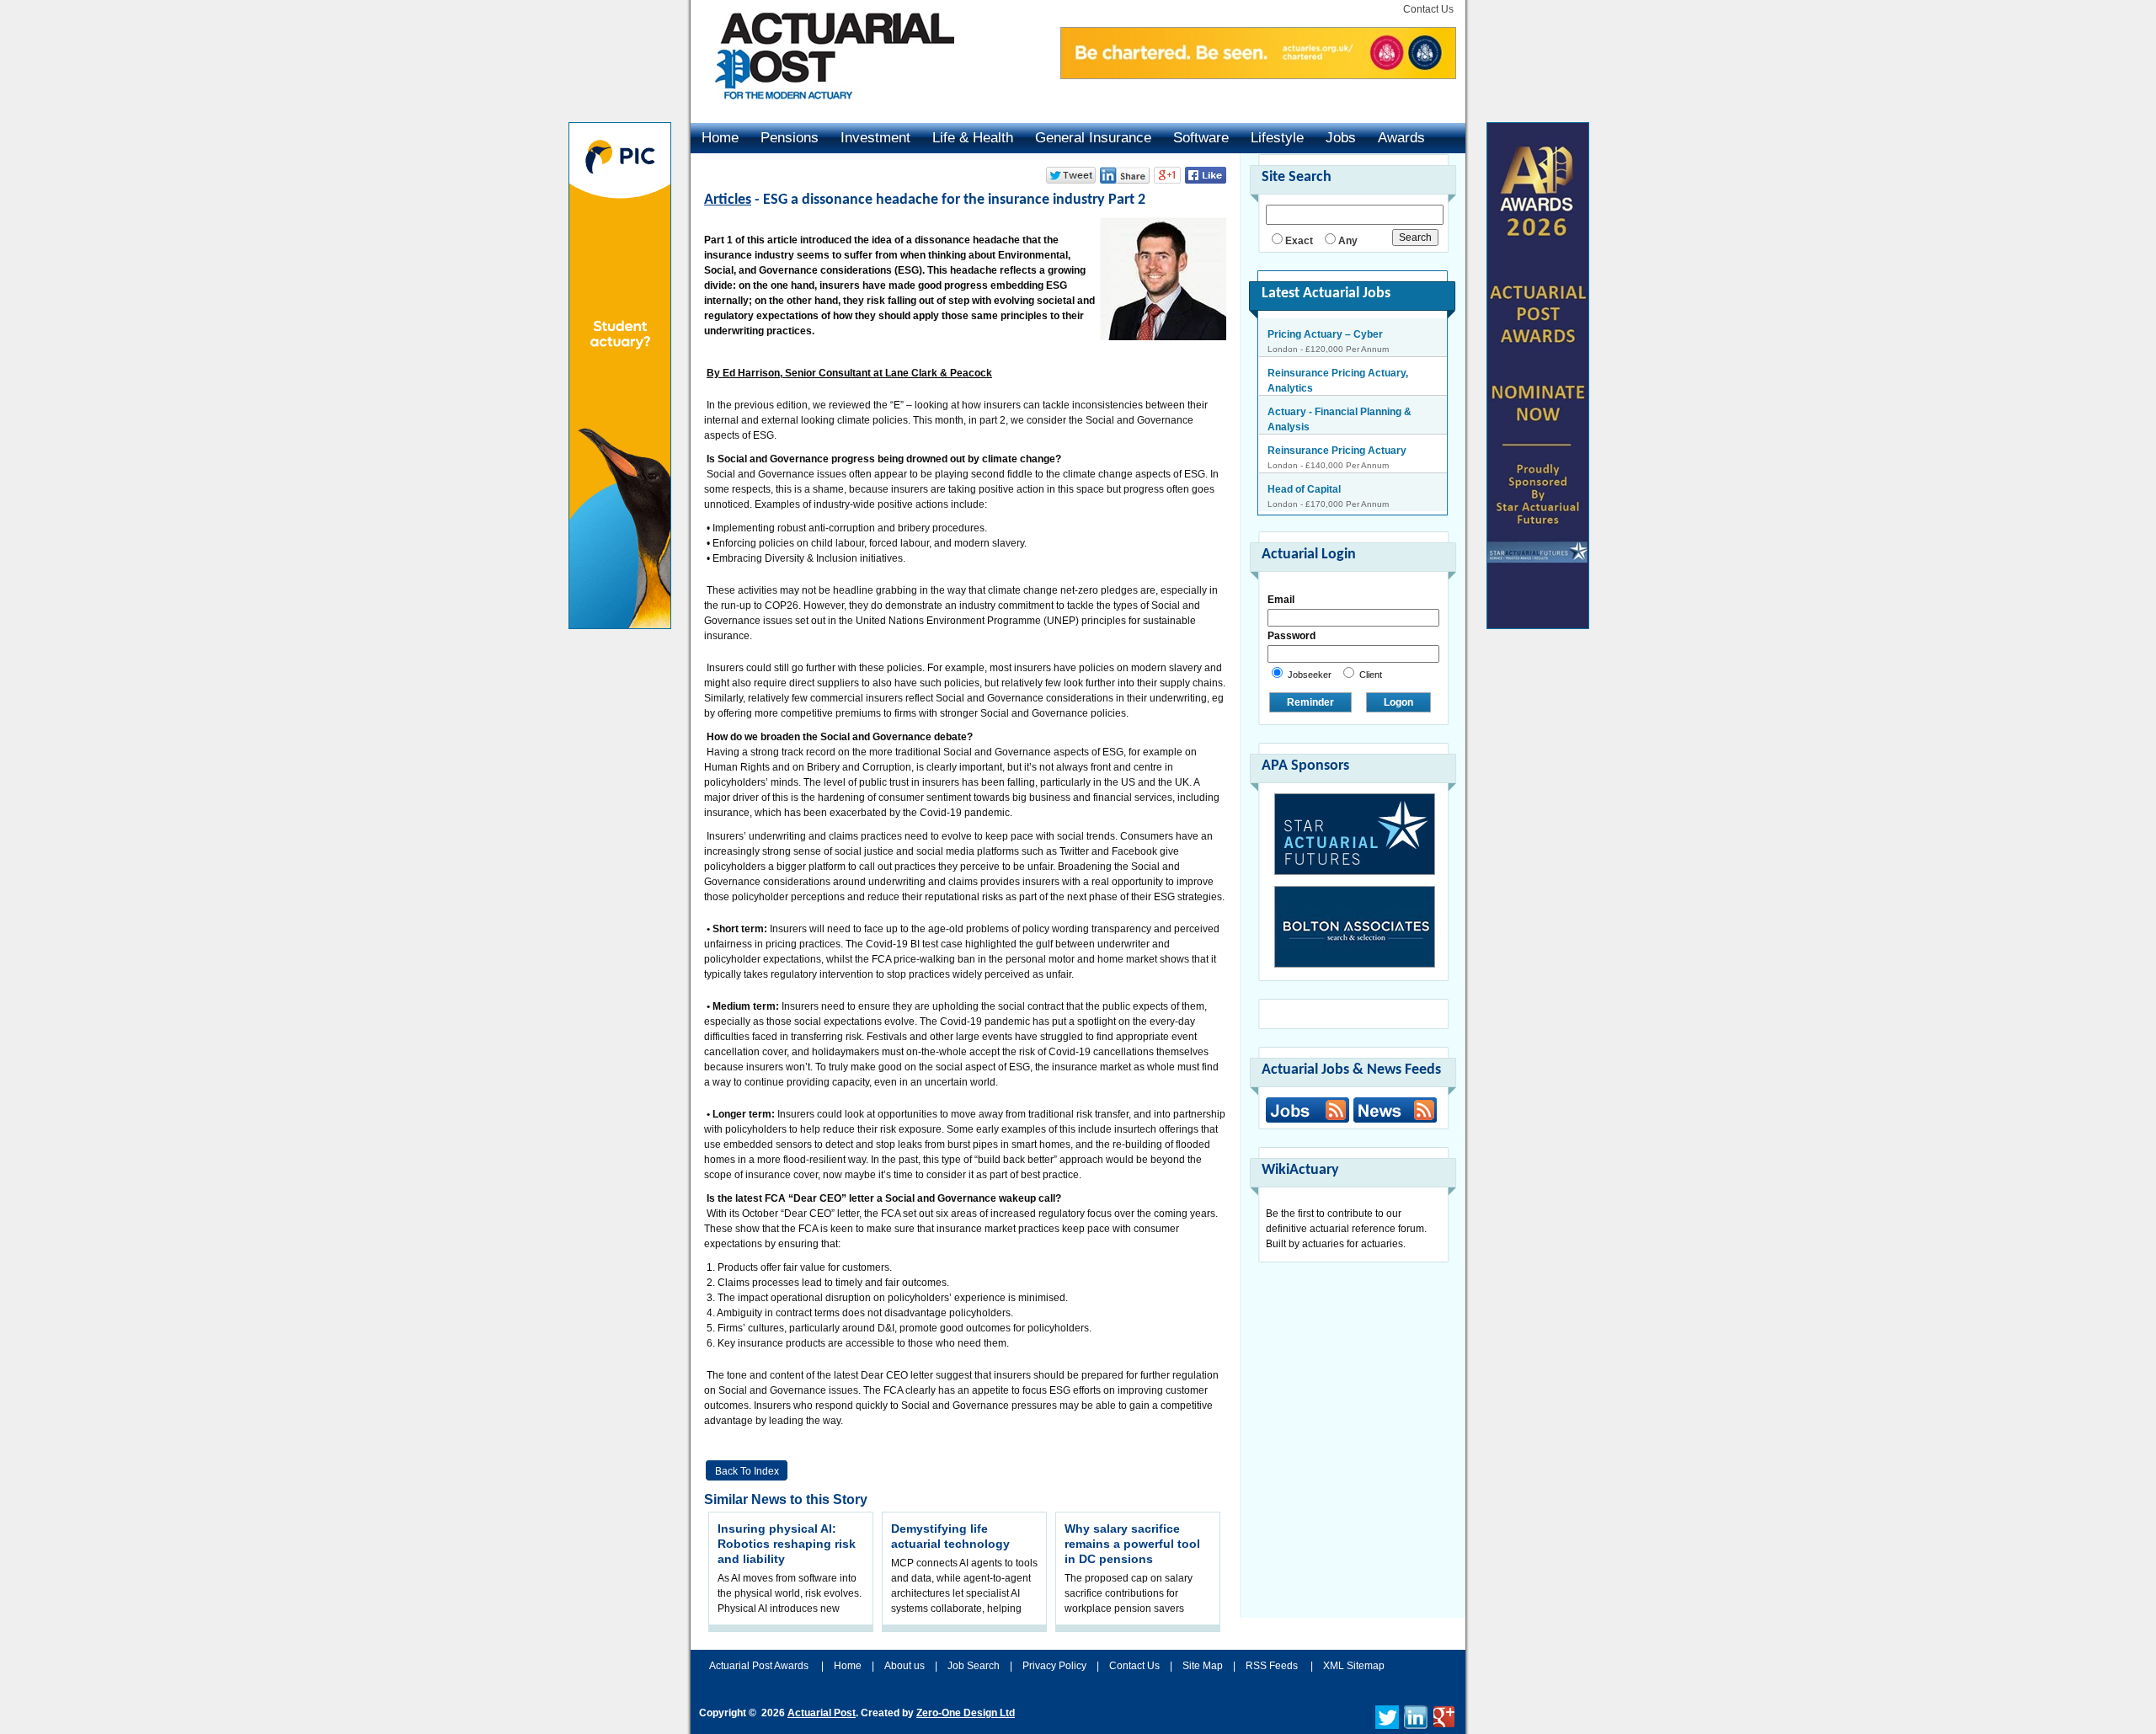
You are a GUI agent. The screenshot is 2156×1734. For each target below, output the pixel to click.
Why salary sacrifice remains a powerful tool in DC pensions (1132, 1544)
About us (905, 1666)
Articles (728, 200)
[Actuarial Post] (823, 109)
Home (720, 138)
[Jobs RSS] (1307, 1110)
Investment (875, 138)
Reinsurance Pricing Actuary (1337, 412)
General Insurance (1093, 138)
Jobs (1341, 138)
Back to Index (747, 1471)
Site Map (1203, 1666)
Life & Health (973, 138)
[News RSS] (1393, 1112)
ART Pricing (1296, 489)
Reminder (1310, 702)
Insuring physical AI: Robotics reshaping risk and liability (787, 1544)
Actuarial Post (822, 1713)
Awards (1401, 138)
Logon (1398, 702)
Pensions (790, 138)
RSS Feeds (1272, 1666)
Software (1201, 138)
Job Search (974, 1666)
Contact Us (1428, 9)
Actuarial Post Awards (760, 1666)
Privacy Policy (1054, 1666)
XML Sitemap (1354, 1666)
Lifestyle (1277, 138)
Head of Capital (1304, 451)
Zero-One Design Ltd (966, 1713)
